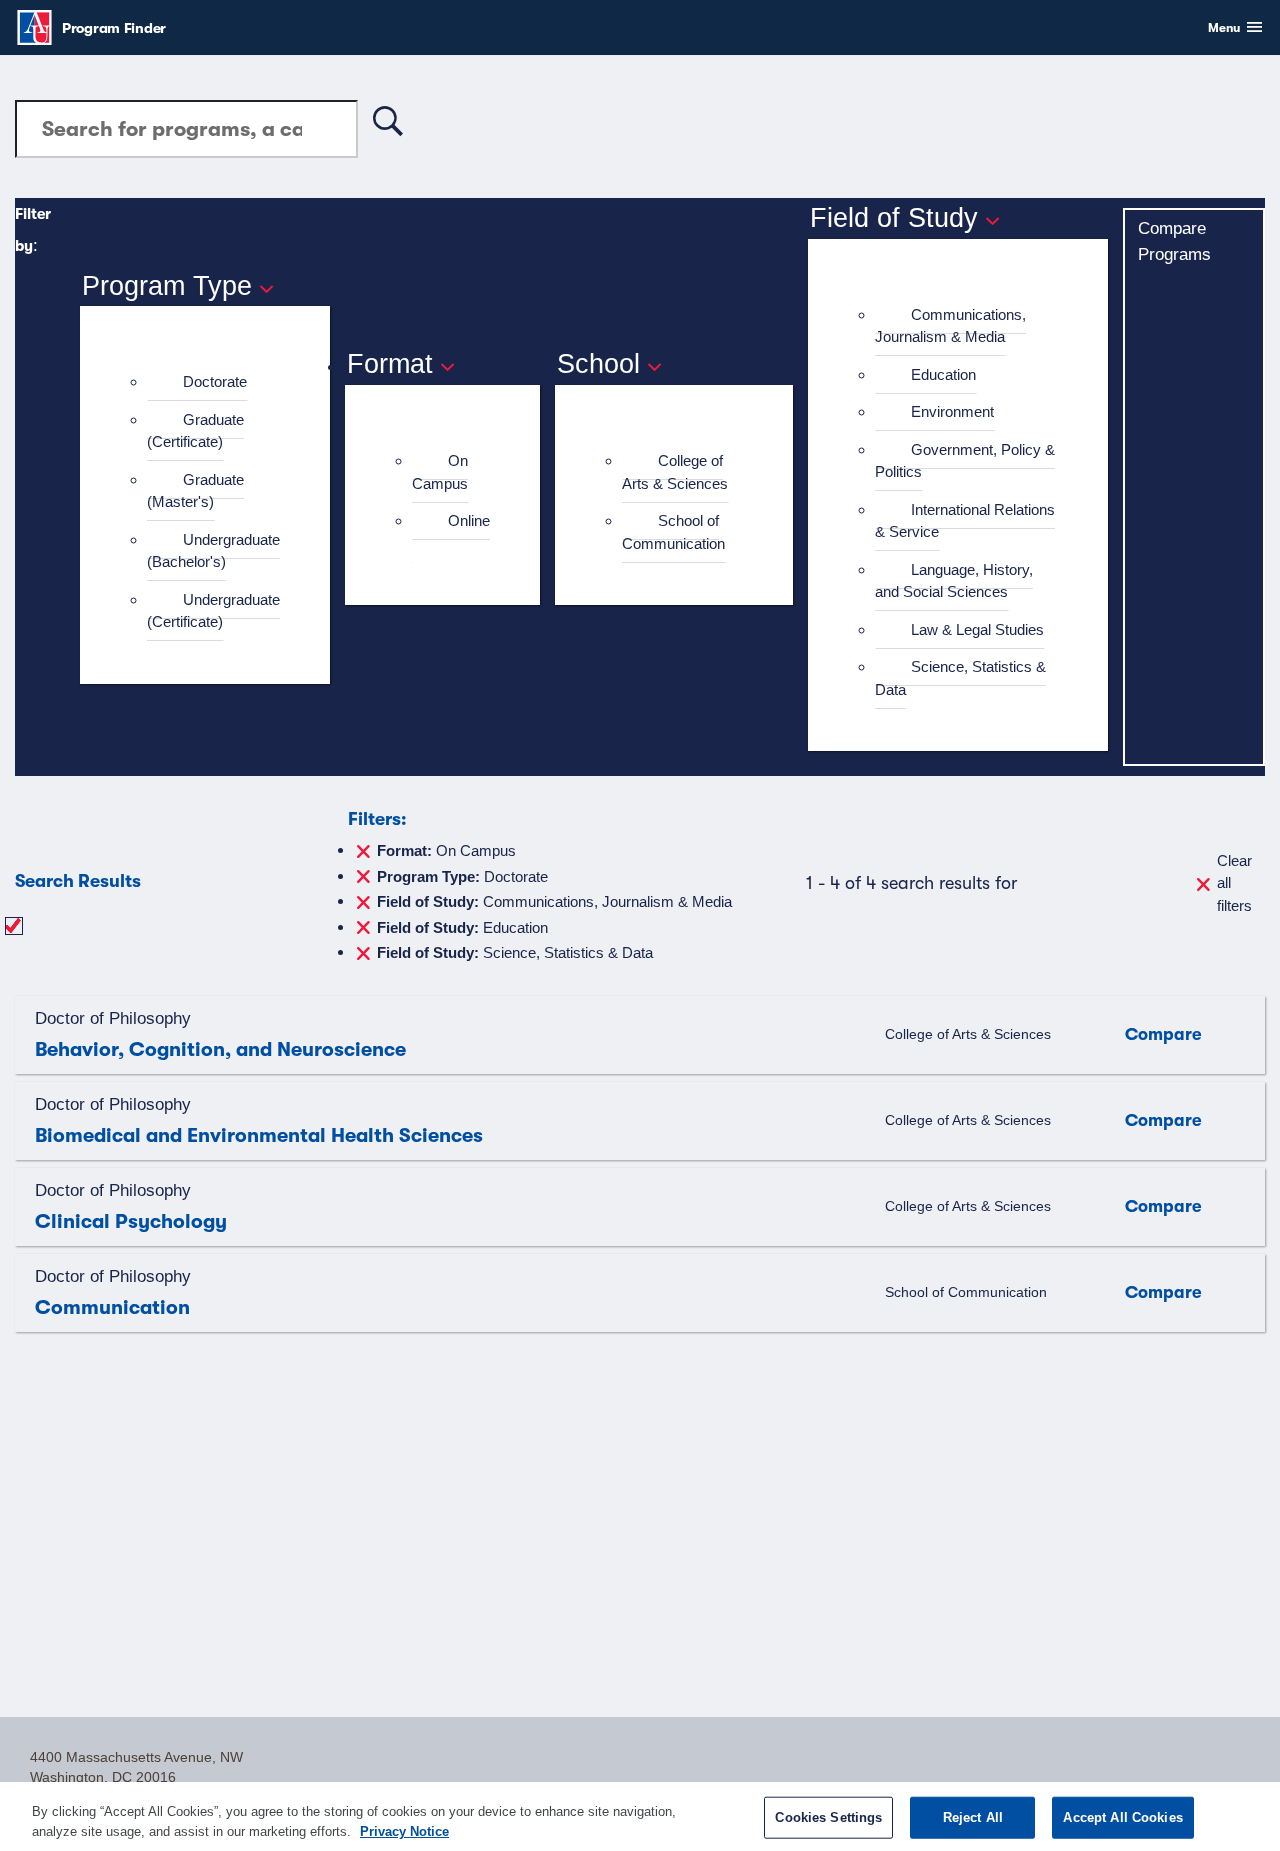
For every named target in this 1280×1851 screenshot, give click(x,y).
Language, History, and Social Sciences (954, 581)
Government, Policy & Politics (965, 461)
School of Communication (673, 532)
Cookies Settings (828, 1817)
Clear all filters (1234, 883)
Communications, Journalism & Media (950, 326)
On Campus (440, 472)
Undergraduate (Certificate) (213, 611)
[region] (640, 1816)
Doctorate (215, 381)
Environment (952, 411)
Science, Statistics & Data (960, 678)
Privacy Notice (404, 1830)
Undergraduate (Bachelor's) (213, 551)
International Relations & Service (965, 521)
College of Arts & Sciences (675, 472)
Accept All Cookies (1122, 1817)
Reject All (973, 1817)
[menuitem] (213, 382)
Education (943, 374)
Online (469, 520)
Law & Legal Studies (977, 629)
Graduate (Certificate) (195, 431)
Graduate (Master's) (195, 491)
